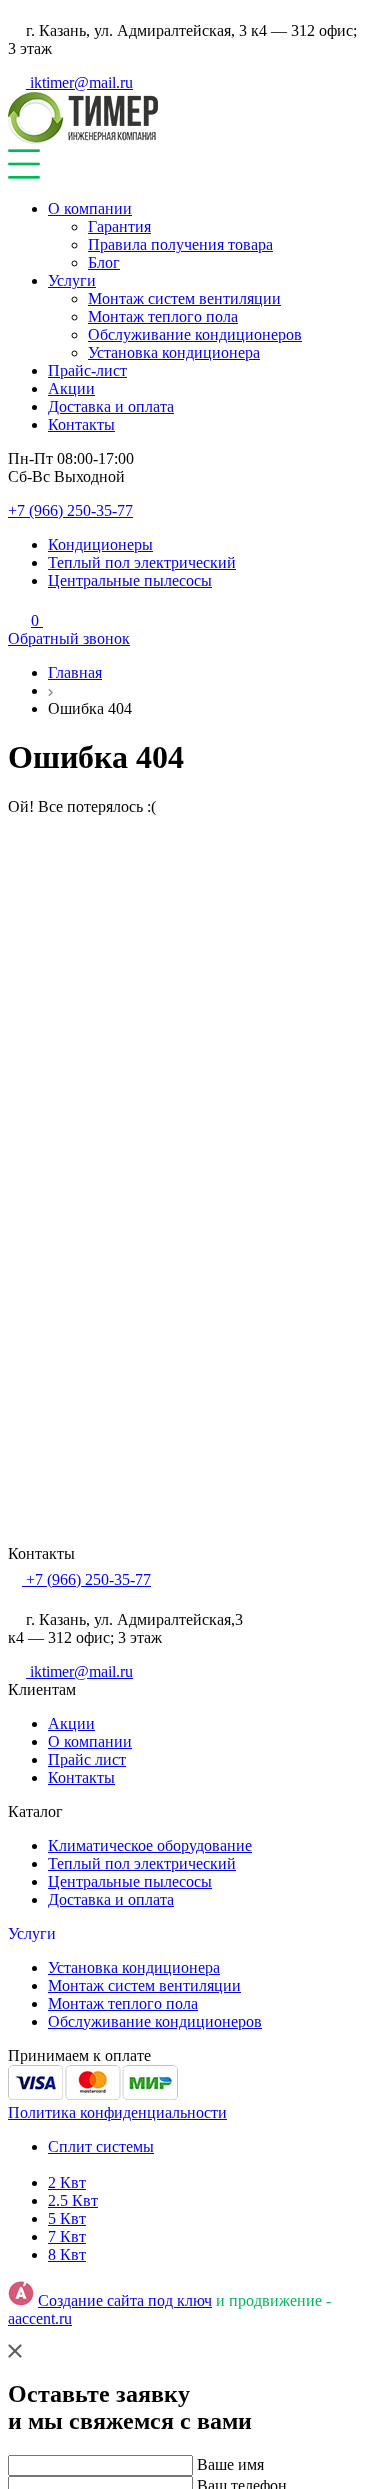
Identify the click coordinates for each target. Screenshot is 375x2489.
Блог (104, 262)
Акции (71, 388)
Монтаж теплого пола (163, 316)
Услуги (72, 280)
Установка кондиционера (174, 352)
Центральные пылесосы (130, 580)
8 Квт (67, 2254)
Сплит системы (101, 2146)
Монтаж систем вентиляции (184, 298)
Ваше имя (230, 2464)
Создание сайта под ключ (125, 2300)
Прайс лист (87, 1759)
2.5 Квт (73, 2200)
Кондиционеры (100, 544)
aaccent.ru (40, 2318)
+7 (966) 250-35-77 (70, 510)
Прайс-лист (87, 370)
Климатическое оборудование (150, 1845)
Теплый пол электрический (142, 562)
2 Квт (67, 2182)
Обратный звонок (69, 638)
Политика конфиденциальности (117, 2112)
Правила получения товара (180, 244)
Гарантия (119, 226)
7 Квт (67, 2236)
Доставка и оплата (111, 406)
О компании (90, 208)
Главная (75, 672)
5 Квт (67, 2218)
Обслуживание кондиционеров (195, 334)
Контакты (81, 424)
